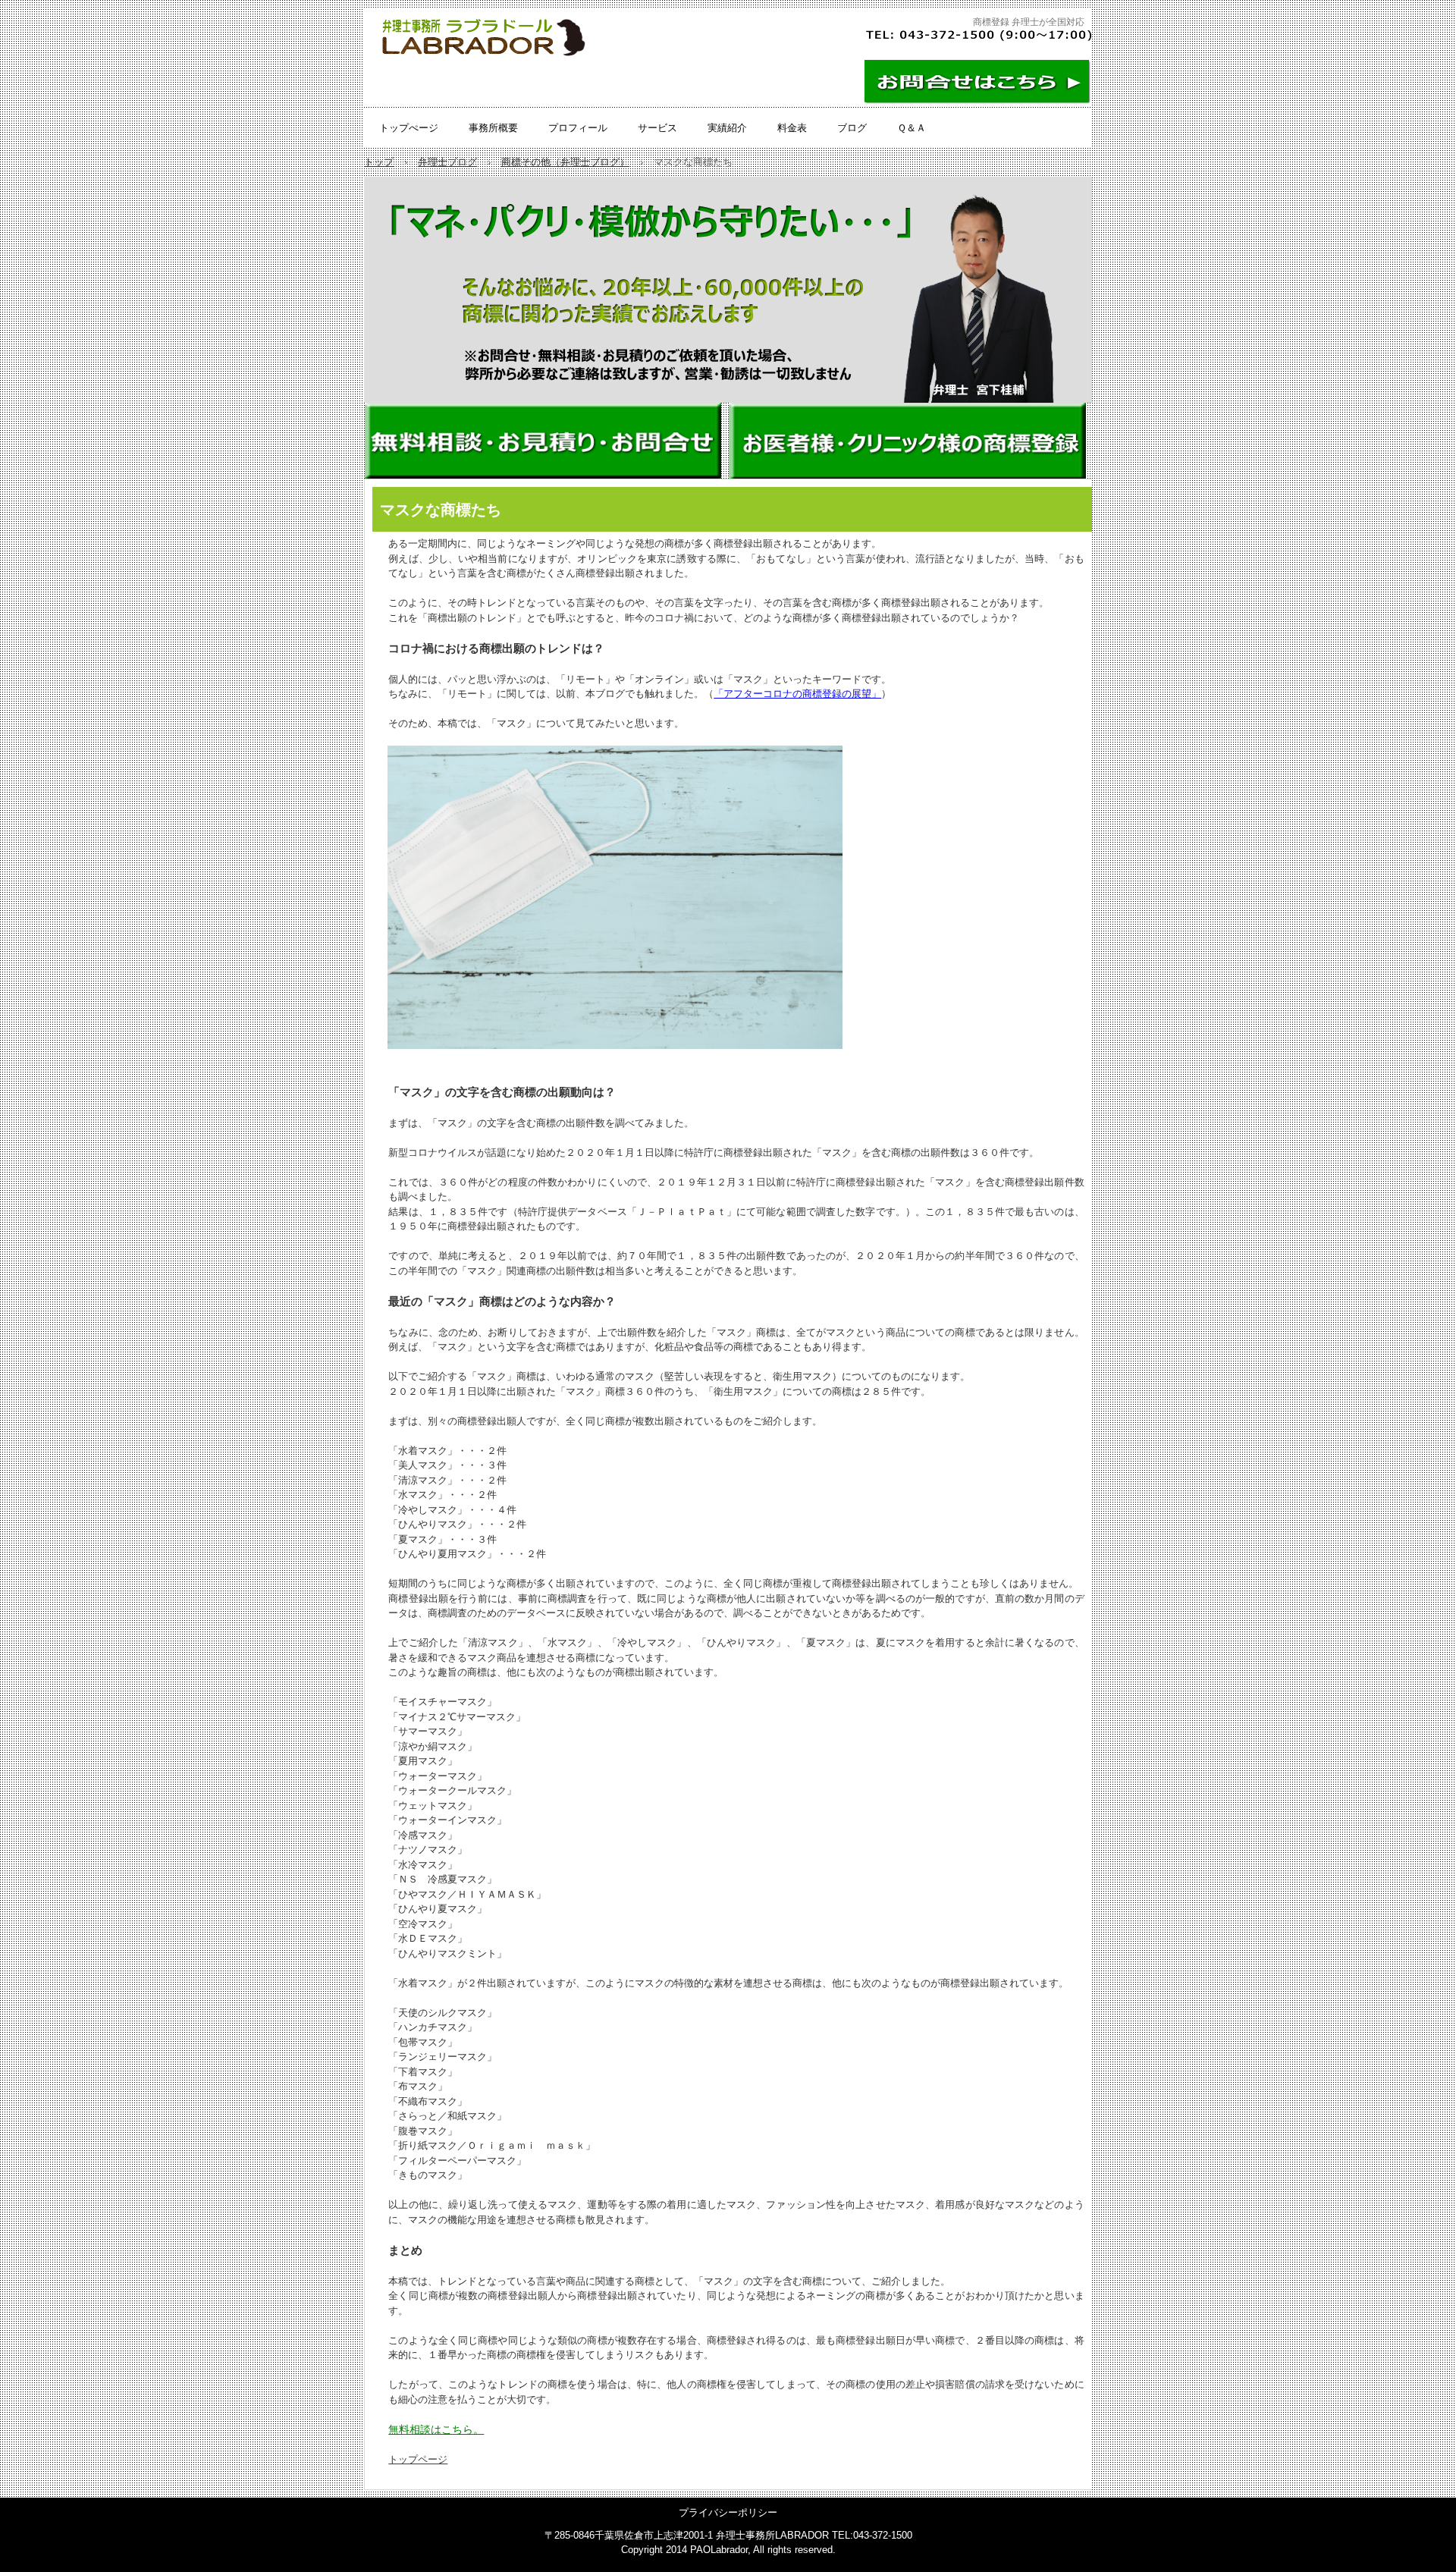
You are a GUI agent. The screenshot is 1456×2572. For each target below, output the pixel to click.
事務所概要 (493, 128)
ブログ (852, 128)
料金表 (792, 128)
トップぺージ (409, 128)
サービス (657, 128)
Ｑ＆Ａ (912, 128)
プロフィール (578, 128)
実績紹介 (727, 128)
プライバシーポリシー (728, 2512)
